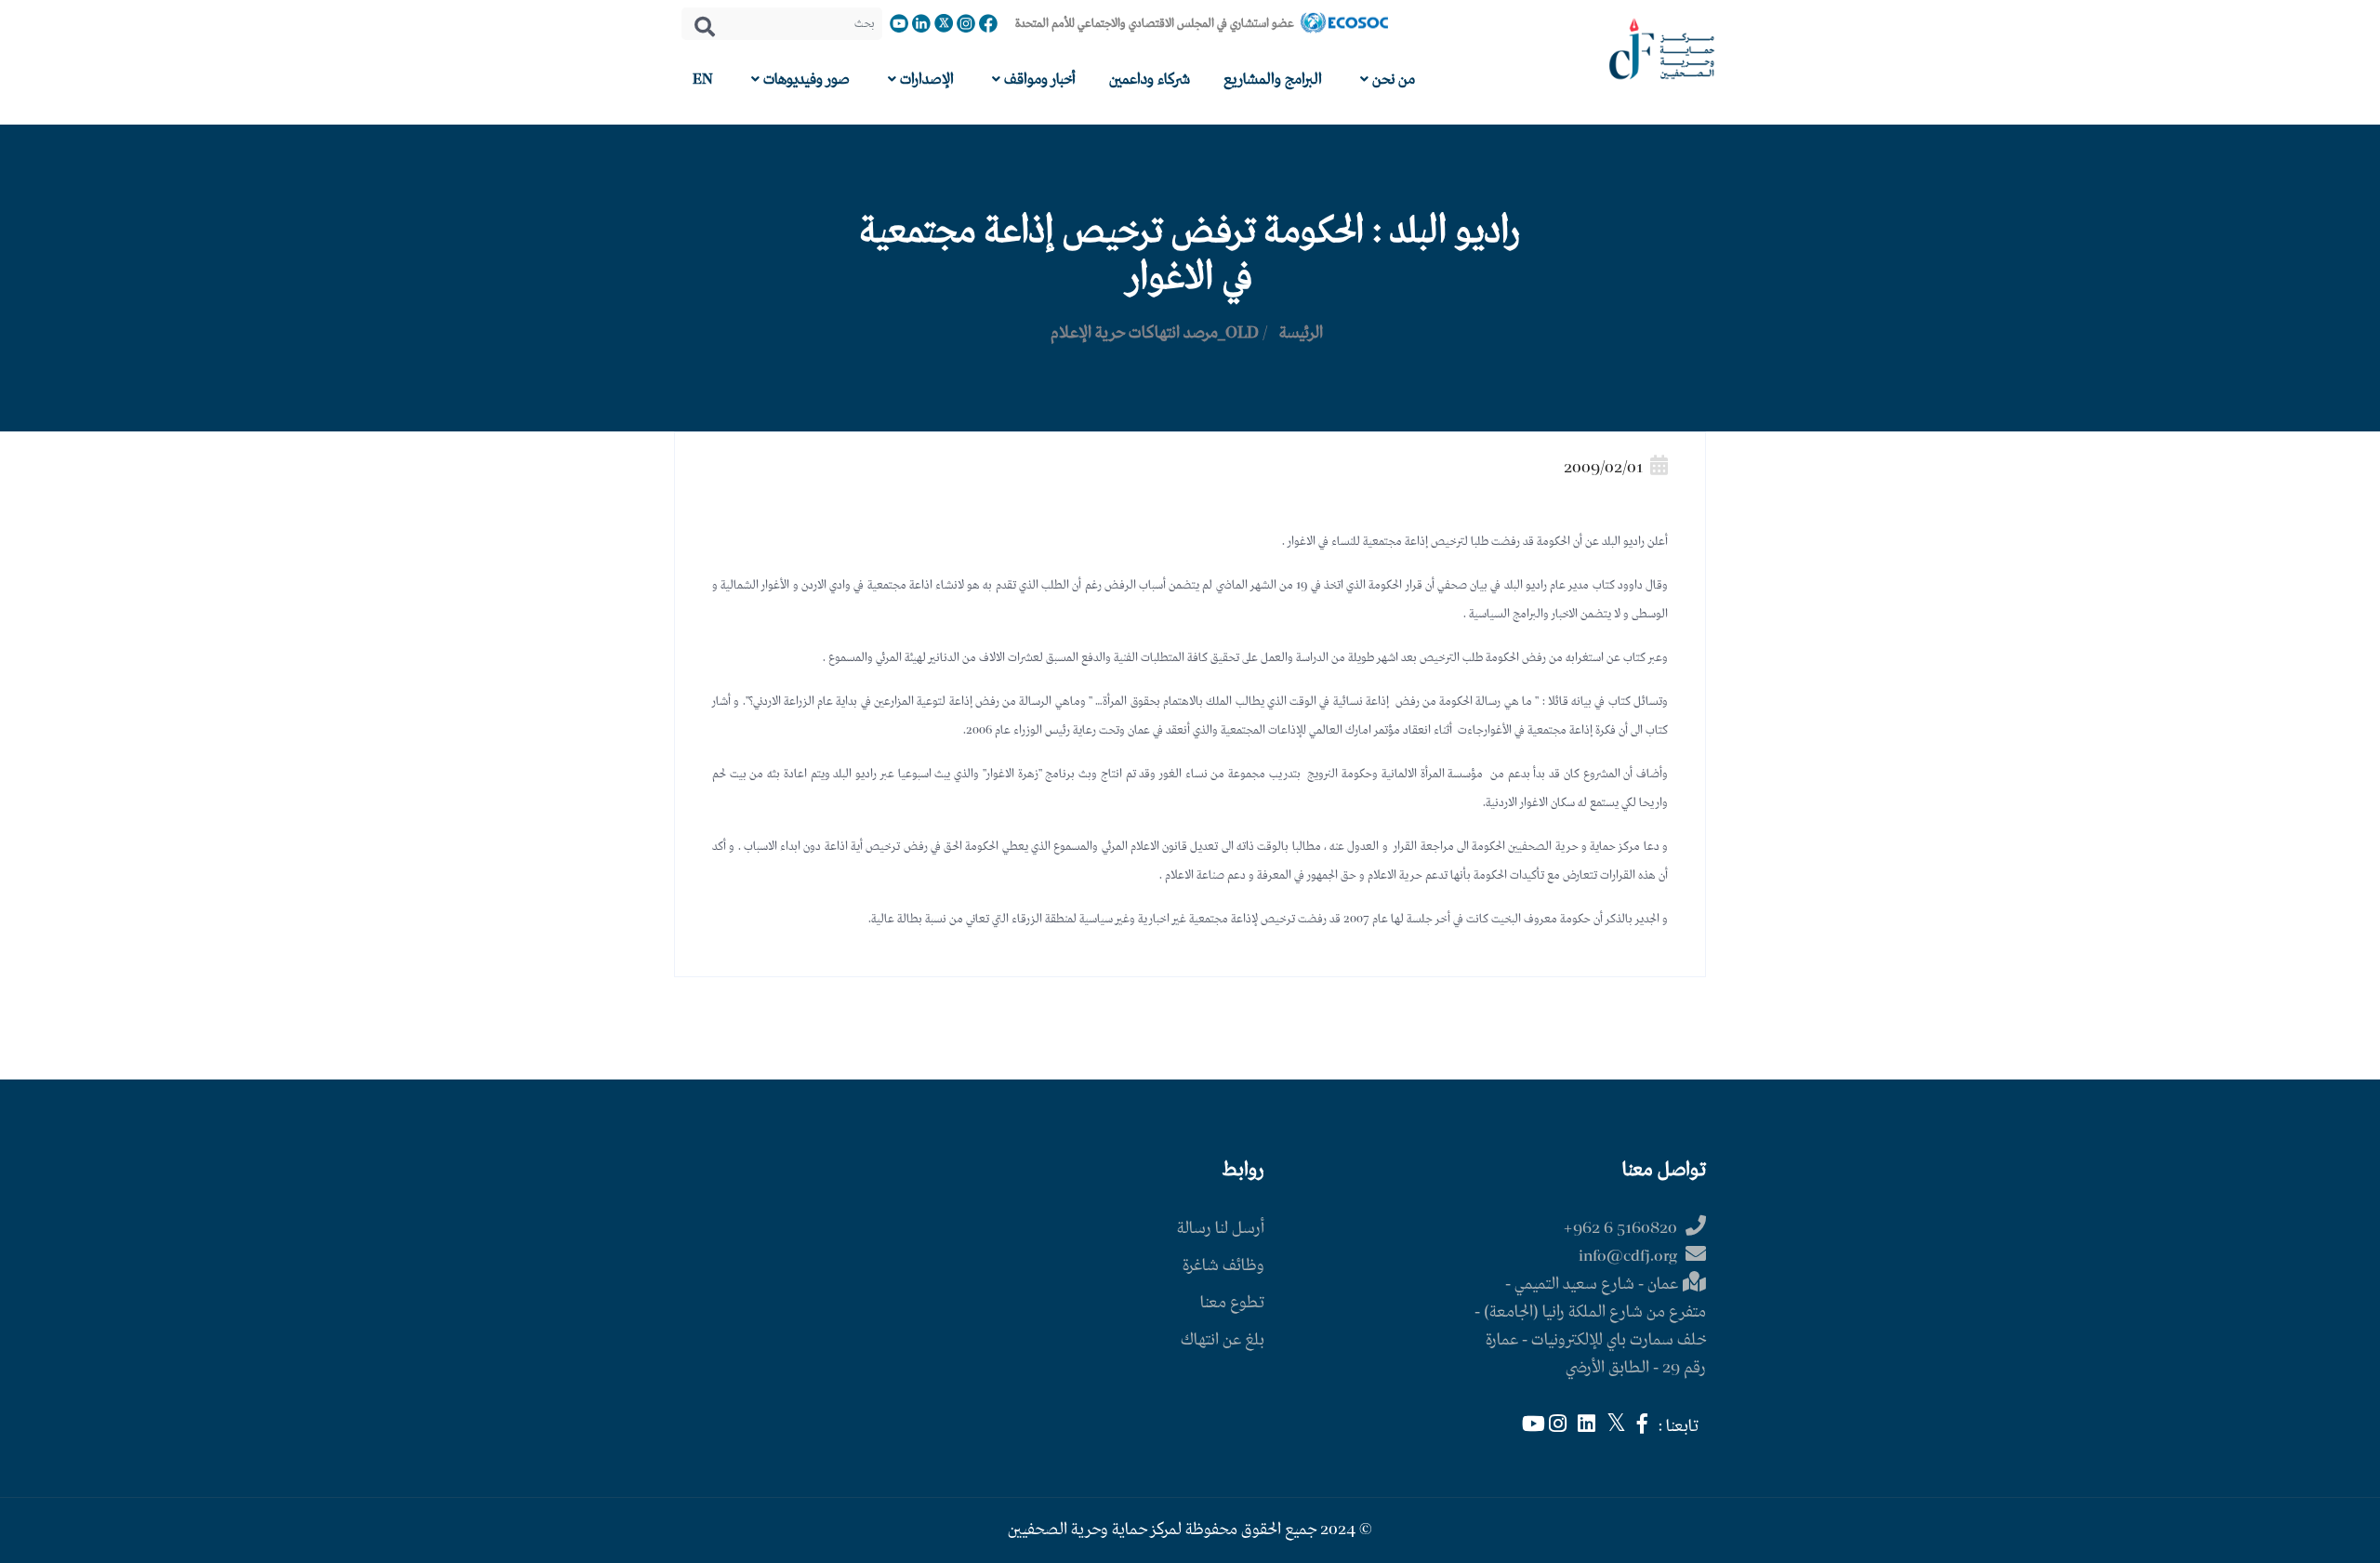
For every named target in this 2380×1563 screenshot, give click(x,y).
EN (703, 79)
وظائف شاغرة (1223, 1266)
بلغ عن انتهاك (1223, 1340)
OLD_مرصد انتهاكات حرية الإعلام (1155, 333)
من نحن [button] (1392, 79)
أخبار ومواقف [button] (1038, 79)
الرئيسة (1301, 333)
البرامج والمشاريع (1273, 79)
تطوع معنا (1232, 1303)
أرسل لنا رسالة (1221, 1229)
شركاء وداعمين (1150, 79)
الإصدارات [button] (925, 79)
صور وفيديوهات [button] (805, 79)
